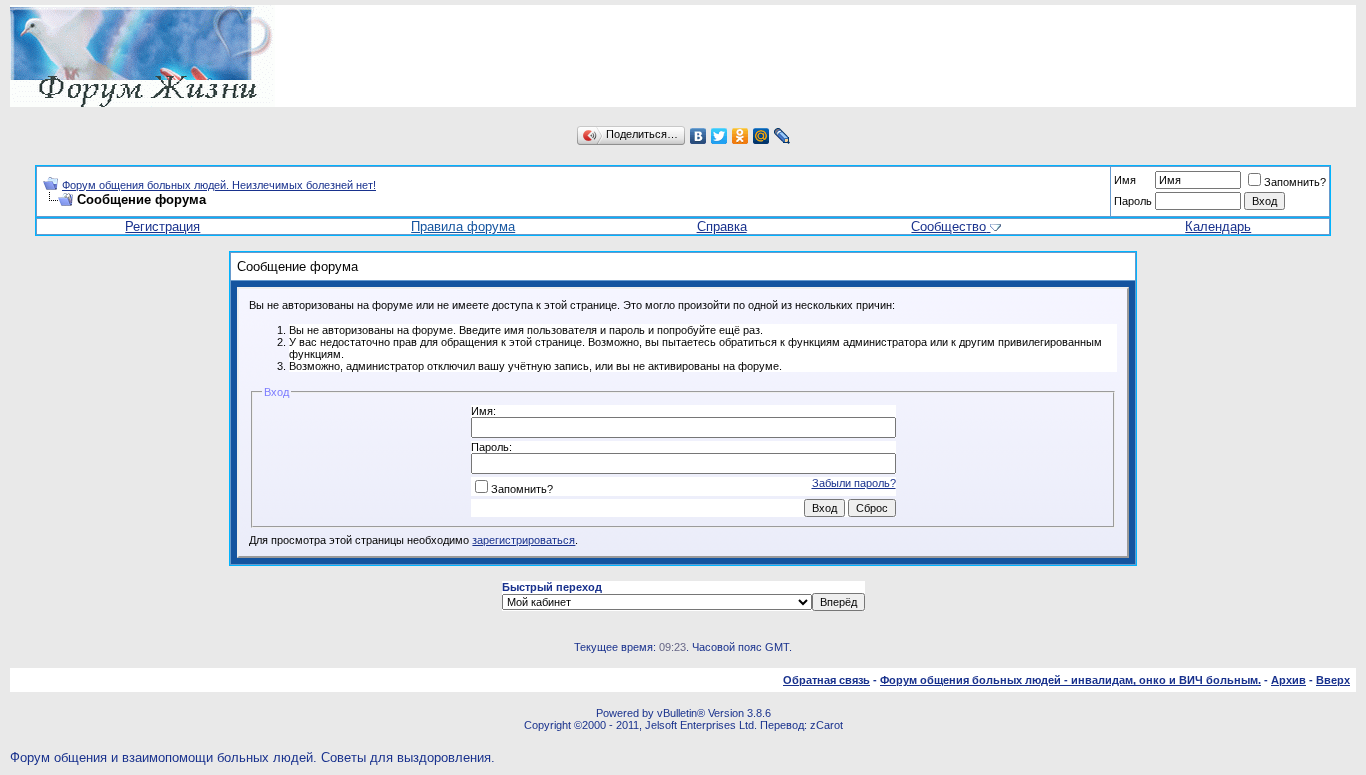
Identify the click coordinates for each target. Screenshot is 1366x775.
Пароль (1133, 201)
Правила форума (463, 226)
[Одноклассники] (740, 136)
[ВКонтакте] (698, 136)
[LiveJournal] (782, 136)
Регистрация (162, 226)
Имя (1125, 180)
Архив (1288, 680)
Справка (722, 226)
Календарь (1218, 226)
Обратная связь (826, 680)
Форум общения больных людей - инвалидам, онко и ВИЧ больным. (1070, 680)
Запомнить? (1295, 182)
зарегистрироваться (523, 540)
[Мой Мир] (761, 136)
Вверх (1333, 680)
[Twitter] (719, 136)
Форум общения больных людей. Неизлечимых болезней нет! (219, 185)
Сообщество (948, 226)
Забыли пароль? (854, 483)
